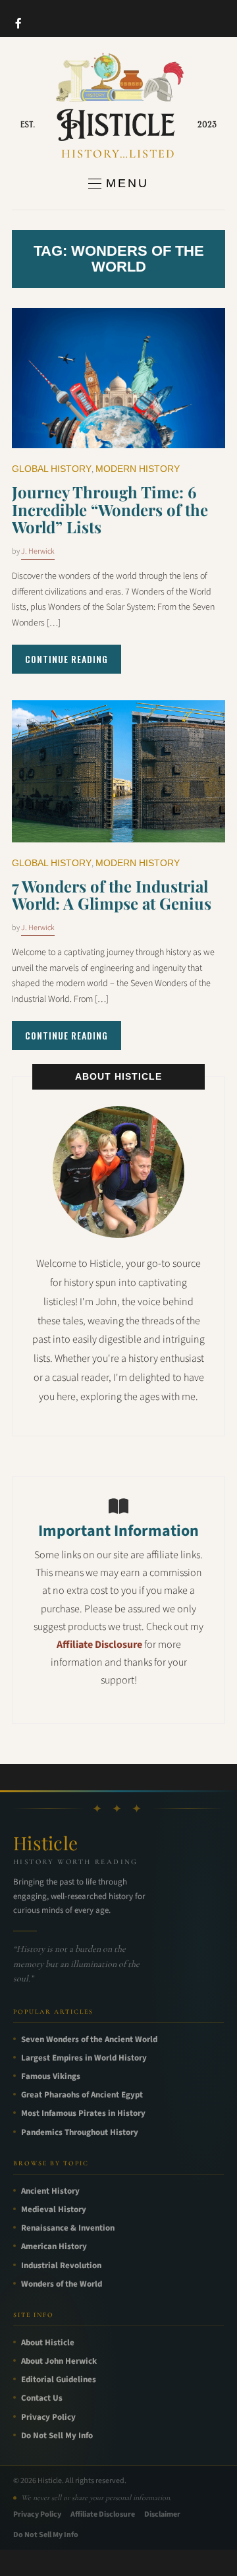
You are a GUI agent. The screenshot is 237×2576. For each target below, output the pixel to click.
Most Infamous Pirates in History (83, 2113)
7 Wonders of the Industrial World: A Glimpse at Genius (112, 894)
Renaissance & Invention (68, 2228)
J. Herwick (38, 551)
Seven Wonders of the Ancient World (89, 2039)
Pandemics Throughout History (80, 2132)
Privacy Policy (48, 2417)
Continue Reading (66, 659)
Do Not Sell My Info (57, 2436)
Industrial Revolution (61, 2266)
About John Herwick (59, 2361)
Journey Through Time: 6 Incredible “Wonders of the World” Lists (110, 509)
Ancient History (50, 2191)
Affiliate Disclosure (99, 1645)
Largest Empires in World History (84, 2058)
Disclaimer (162, 2514)
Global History (52, 469)
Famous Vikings (51, 2076)
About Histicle (48, 2343)
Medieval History (54, 2210)
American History (54, 2246)
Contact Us (42, 2398)
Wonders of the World (62, 2284)
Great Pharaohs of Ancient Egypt (82, 2095)
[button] (118, 183)
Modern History (138, 469)
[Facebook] (18, 23)
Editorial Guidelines (59, 2380)
